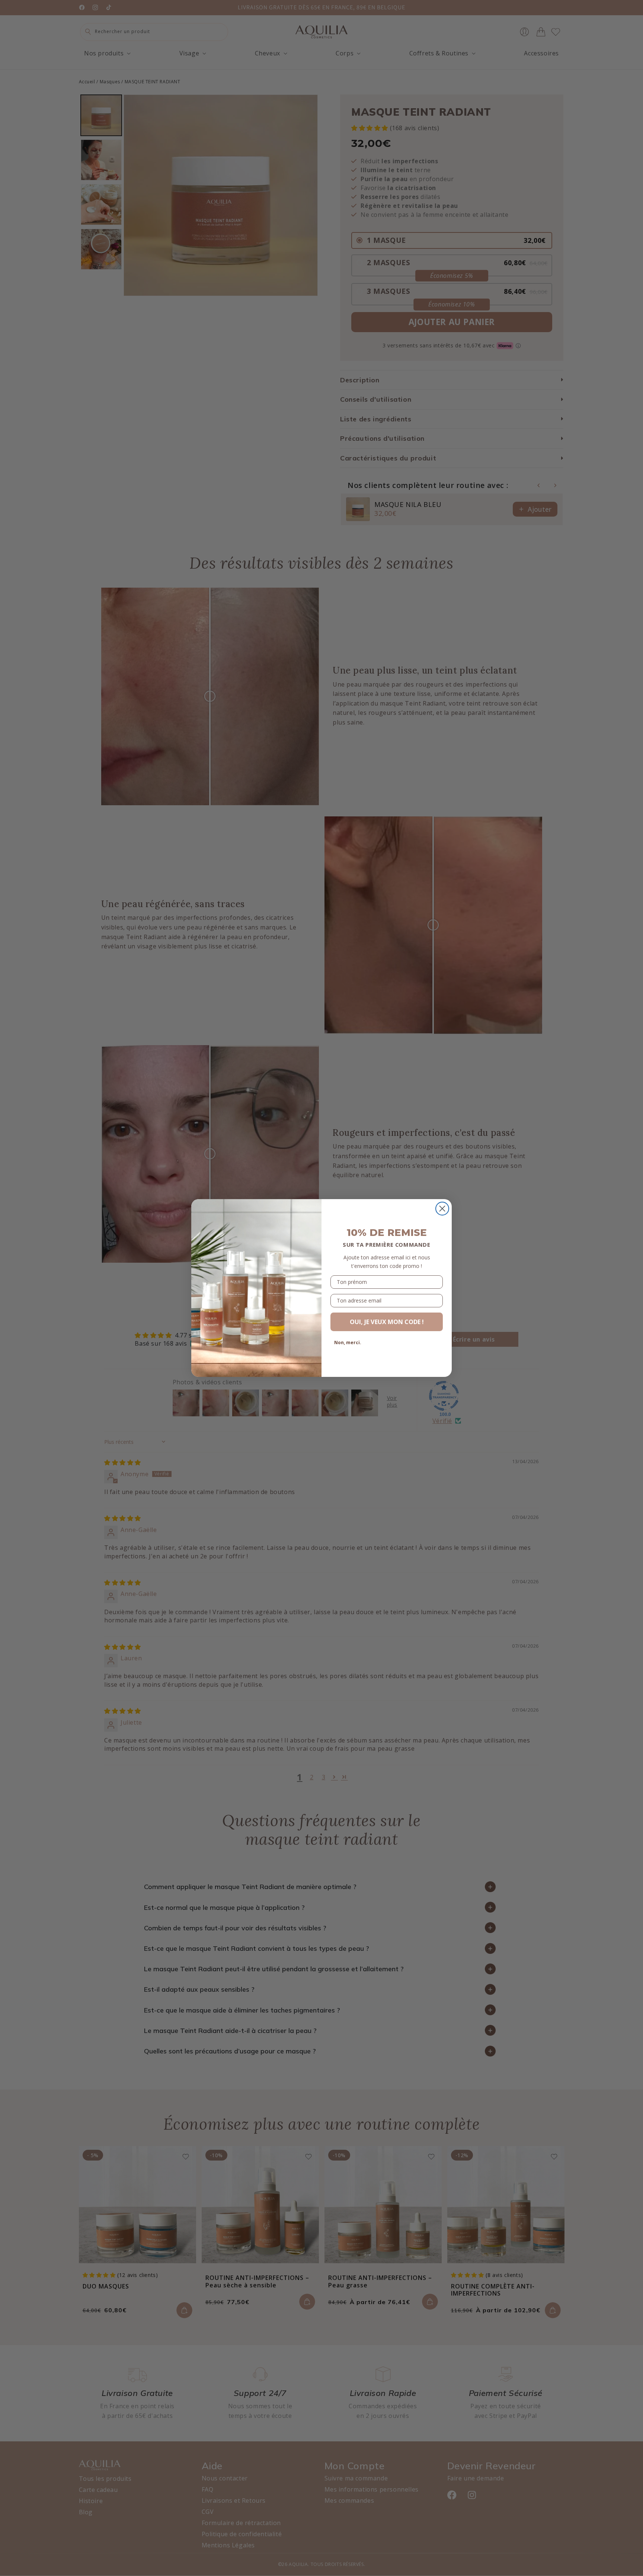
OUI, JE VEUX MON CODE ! (387, 1322)
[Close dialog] (442, 1209)
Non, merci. (348, 1342)
